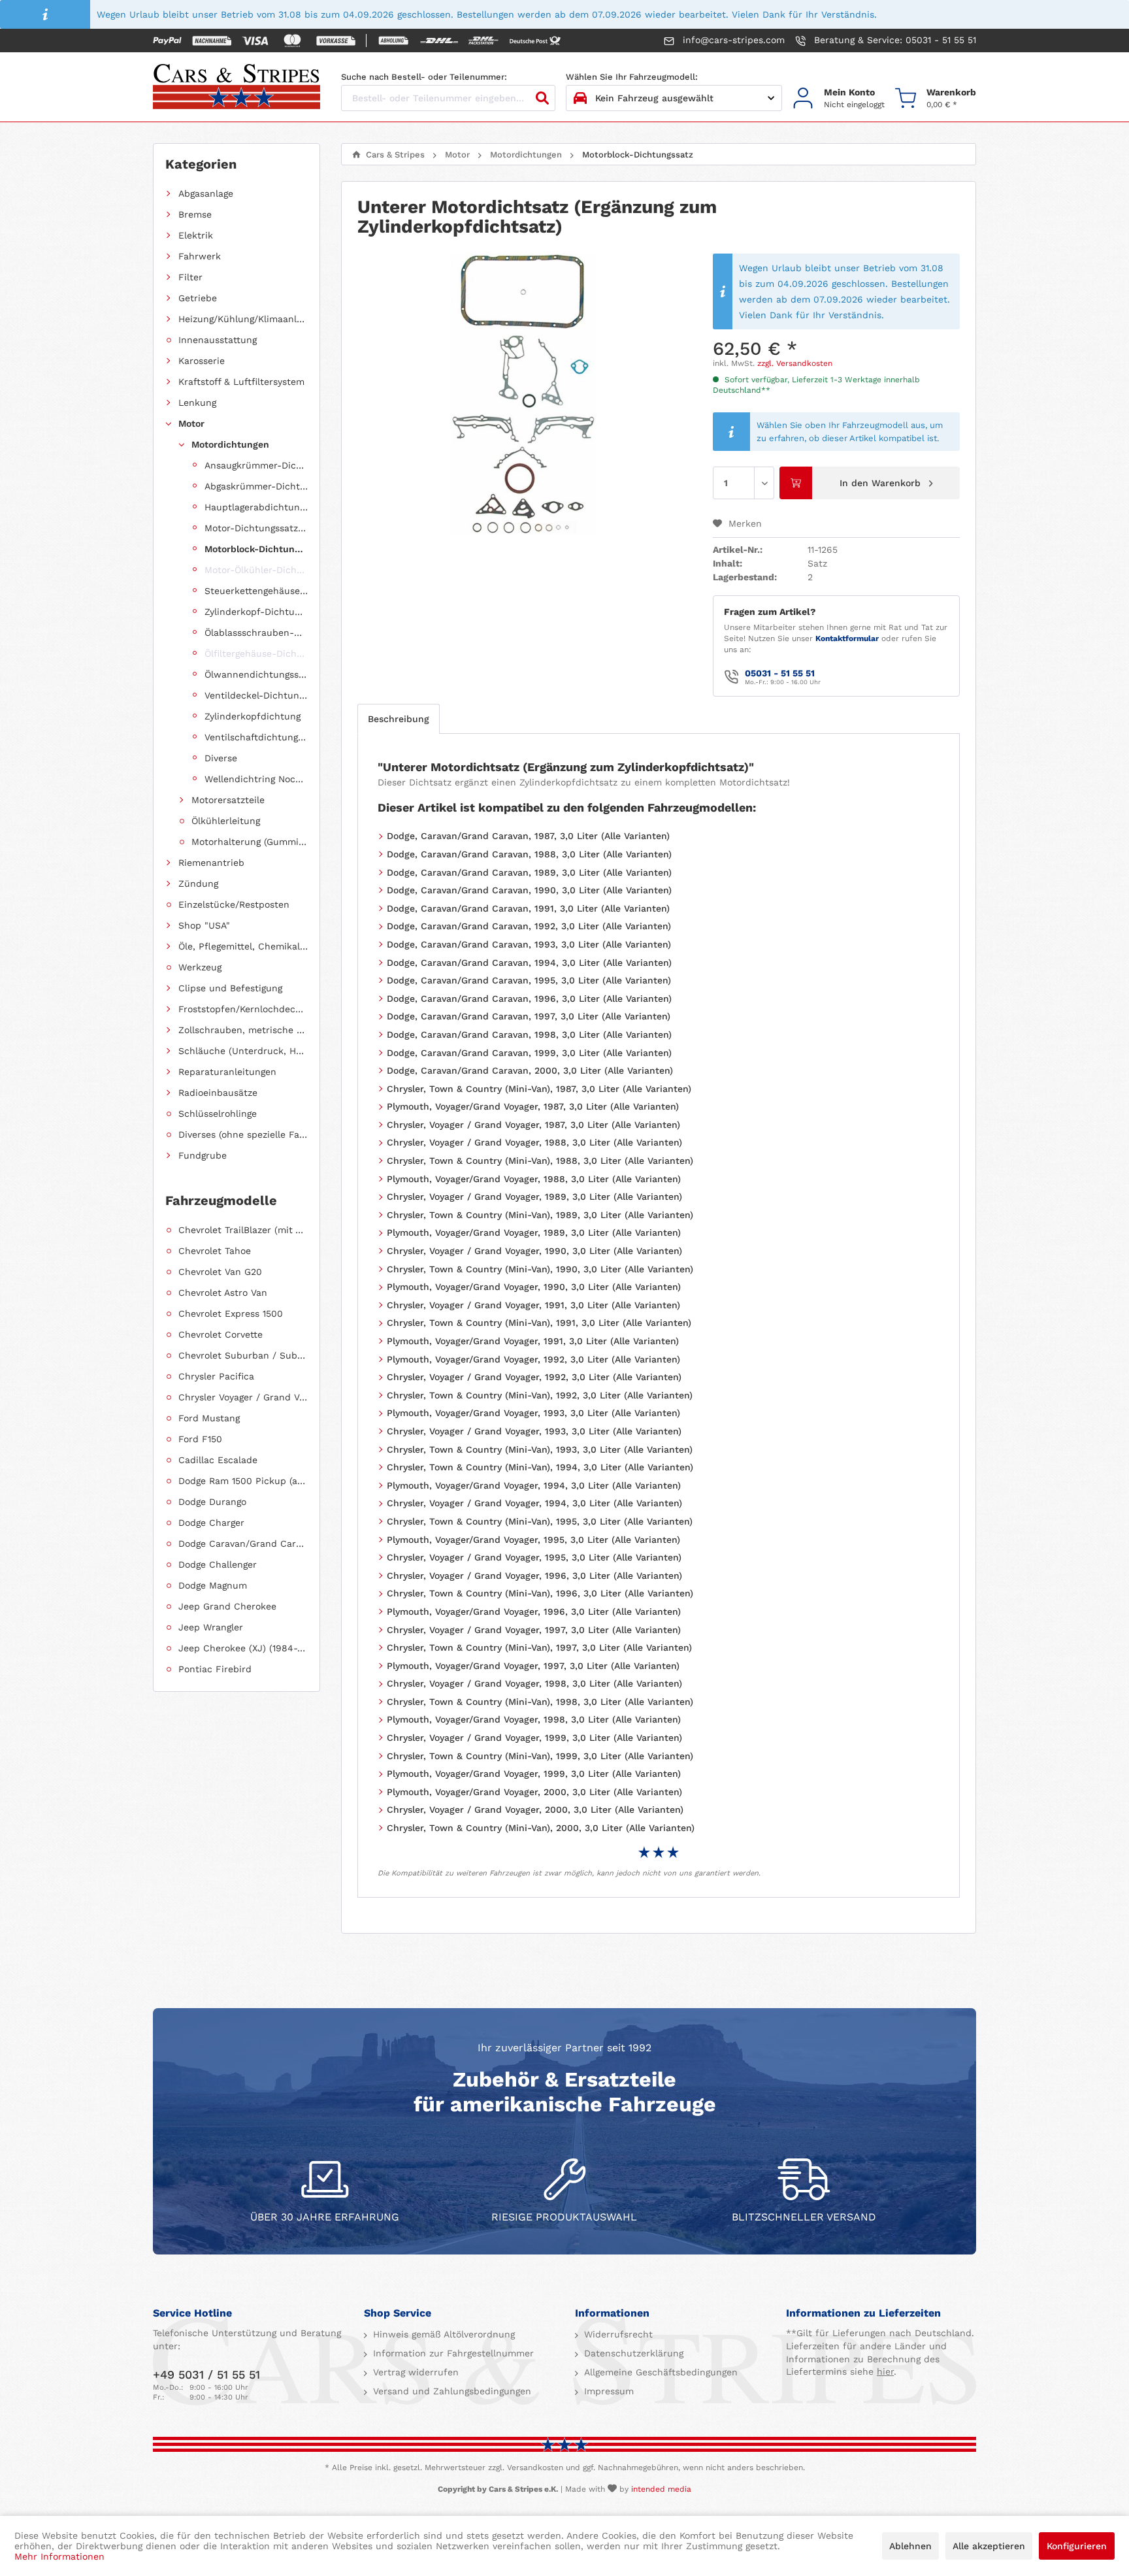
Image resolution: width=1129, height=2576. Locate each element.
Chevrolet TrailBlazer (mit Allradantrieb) (243, 1230)
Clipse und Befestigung (230, 988)
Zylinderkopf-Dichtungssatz (256, 612)
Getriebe (198, 298)
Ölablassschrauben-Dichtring (256, 633)
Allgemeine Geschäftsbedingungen (659, 2372)
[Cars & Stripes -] (237, 88)
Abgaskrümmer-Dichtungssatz (256, 486)
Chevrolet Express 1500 (231, 1313)
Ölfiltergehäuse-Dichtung (256, 653)
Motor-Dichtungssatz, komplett (256, 528)
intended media (661, 2489)
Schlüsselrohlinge (218, 1114)
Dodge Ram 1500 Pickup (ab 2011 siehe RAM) (243, 1481)
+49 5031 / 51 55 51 (206, 2374)
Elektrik (196, 235)
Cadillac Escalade (218, 1460)
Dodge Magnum (213, 1585)
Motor (191, 423)
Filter (190, 277)
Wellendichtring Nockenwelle (256, 779)
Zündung (198, 883)
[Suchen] (542, 98)
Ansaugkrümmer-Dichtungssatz (256, 465)
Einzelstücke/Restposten (234, 904)
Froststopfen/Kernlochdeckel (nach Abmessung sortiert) (243, 1009)
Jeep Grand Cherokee (227, 1606)
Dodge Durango (212, 1502)
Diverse (221, 758)
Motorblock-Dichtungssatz (256, 549)
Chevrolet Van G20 (220, 1272)
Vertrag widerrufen (414, 2372)
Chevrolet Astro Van (223, 1293)
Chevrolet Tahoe (215, 1251)
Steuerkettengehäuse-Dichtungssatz (256, 591)
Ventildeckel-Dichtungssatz (256, 695)
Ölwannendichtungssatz (256, 674)
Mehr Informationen (59, 2556)
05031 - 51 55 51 (780, 673)
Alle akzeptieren (989, 2546)
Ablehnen (910, 2546)
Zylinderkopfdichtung (253, 716)
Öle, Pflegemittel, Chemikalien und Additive (243, 946)
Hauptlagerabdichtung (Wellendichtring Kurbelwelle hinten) (256, 507)
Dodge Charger (211, 1523)
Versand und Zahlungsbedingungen (450, 2391)
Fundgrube (203, 1155)
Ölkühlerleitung (226, 821)
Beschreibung (399, 719)
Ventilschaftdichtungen (256, 737)
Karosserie (202, 361)
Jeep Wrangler (211, 1627)
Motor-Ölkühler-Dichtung (256, 570)
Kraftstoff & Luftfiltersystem (241, 382)
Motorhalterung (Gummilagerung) (250, 842)
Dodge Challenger (218, 1564)
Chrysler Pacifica (216, 1376)
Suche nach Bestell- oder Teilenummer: (424, 77)
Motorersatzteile (228, 800)
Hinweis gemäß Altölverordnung (442, 2334)
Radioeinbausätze (218, 1093)
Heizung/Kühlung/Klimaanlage (243, 319)
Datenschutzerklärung (632, 2353)
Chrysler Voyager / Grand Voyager (243, 1397)
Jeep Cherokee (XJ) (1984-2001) (243, 1648)
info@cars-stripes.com (732, 40)
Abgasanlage (206, 193)
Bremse (195, 214)
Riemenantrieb (211, 863)
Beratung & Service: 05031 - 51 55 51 (893, 40)
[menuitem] (839, 98)
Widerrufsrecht (617, 2334)
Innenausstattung (218, 340)
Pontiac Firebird (215, 1669)
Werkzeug (200, 967)
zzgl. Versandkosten (795, 363)
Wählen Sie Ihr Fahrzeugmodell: (632, 77)
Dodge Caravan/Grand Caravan (243, 1544)
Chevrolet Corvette (221, 1334)
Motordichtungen (230, 444)
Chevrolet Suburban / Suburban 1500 (243, 1355)
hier (885, 2371)
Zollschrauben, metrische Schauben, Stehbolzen (243, 1030)
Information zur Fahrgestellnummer (452, 2353)
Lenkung (197, 403)
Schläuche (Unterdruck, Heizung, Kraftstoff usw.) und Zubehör (243, 1051)
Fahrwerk (200, 256)
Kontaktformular (847, 638)
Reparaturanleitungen (227, 1072)
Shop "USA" (204, 925)
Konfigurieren (1077, 2546)
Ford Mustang (209, 1418)
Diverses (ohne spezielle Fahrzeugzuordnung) (243, 1134)
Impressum (607, 2391)
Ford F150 (200, 1439)
